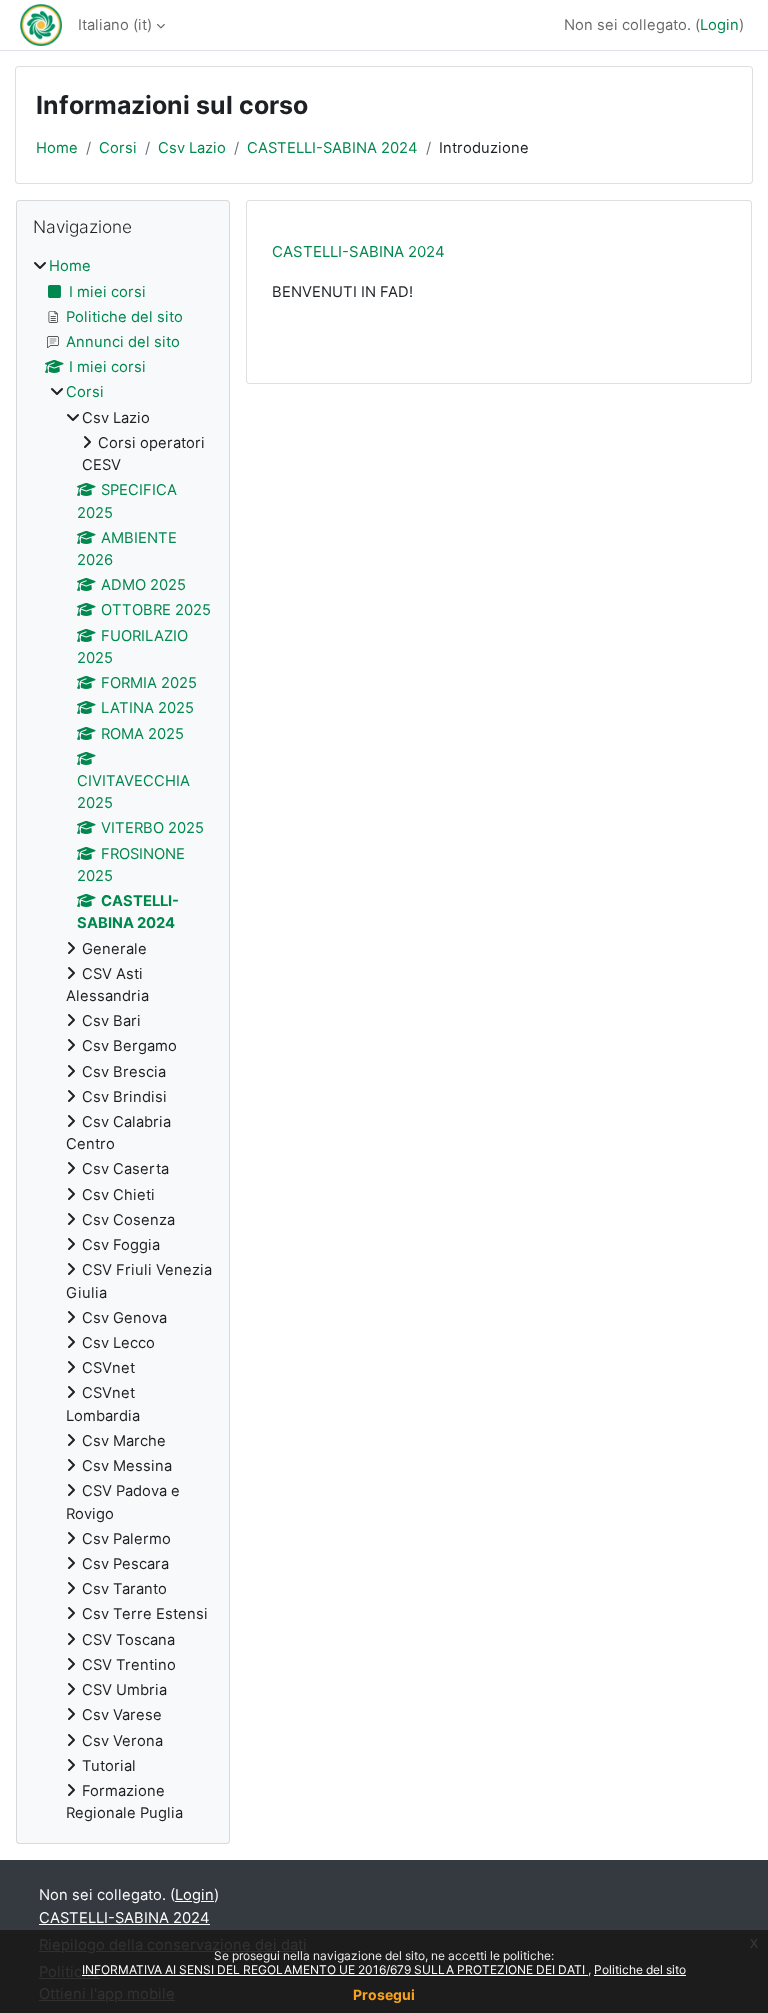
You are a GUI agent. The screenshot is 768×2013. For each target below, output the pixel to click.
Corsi (118, 148)
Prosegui (384, 1994)
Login (719, 25)
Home (57, 148)
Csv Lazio (192, 148)
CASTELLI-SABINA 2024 (332, 148)
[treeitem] (123, 1039)
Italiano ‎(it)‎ (115, 25)
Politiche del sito (640, 1969)
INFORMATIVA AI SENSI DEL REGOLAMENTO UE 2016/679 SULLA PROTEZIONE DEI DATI (335, 1969)
